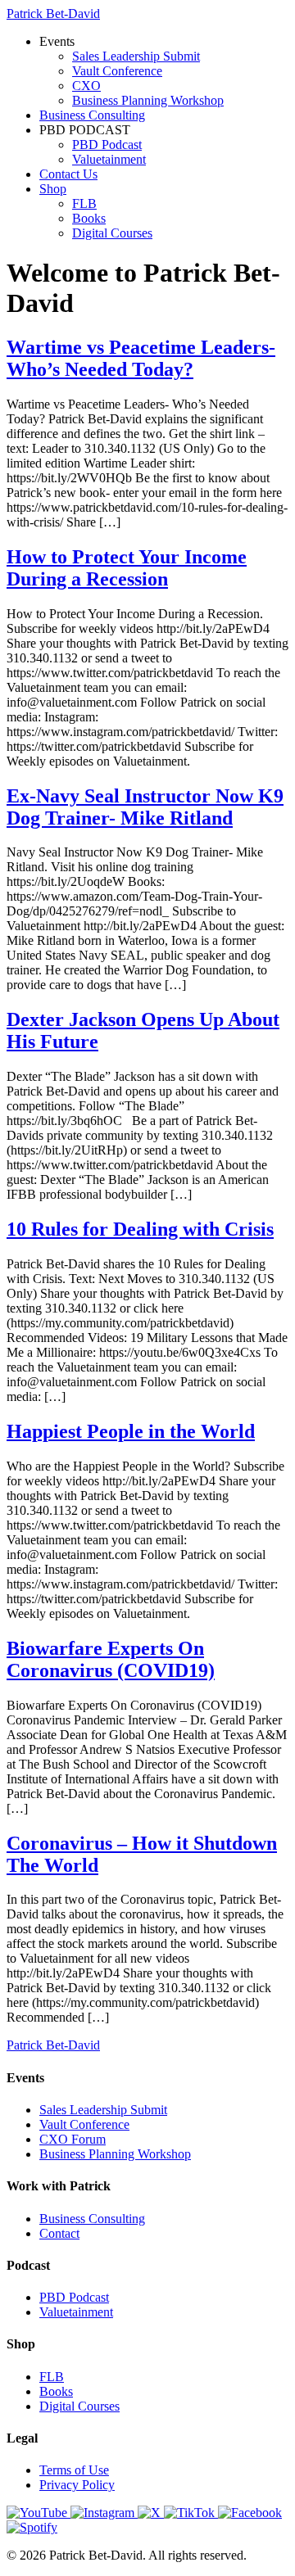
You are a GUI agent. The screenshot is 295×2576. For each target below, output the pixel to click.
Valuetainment (109, 159)
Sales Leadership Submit (136, 56)
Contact (59, 2233)
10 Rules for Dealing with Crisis (140, 1229)
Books (89, 218)
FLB (84, 203)
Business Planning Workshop (148, 100)
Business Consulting (92, 115)
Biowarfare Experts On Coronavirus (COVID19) (111, 1659)
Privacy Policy (77, 2485)
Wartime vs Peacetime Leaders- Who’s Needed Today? (141, 358)
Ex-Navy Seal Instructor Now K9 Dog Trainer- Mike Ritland (145, 807)
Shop (53, 189)
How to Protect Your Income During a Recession (127, 568)
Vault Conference (117, 71)
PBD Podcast (107, 145)
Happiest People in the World (131, 1431)
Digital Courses (112, 233)
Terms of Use (74, 2470)
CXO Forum (73, 2139)
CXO (86, 86)
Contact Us (68, 174)
